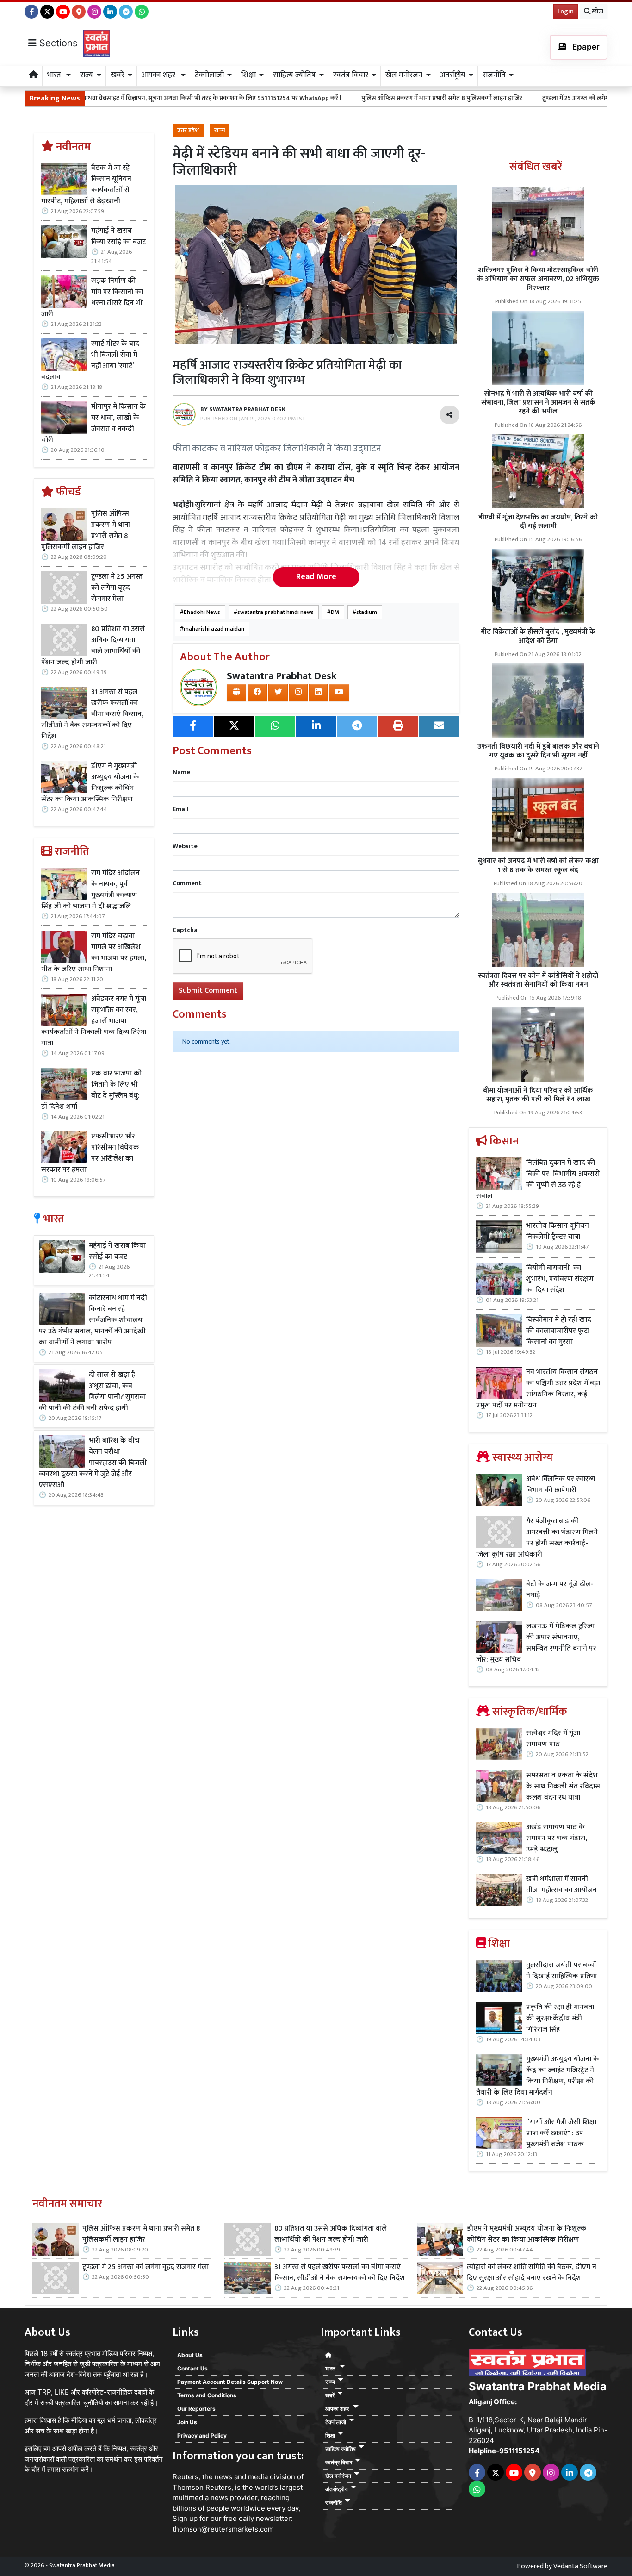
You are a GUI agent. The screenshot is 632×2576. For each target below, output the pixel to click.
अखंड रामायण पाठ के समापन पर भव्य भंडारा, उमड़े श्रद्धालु (557, 1838)
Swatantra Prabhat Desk (282, 676)
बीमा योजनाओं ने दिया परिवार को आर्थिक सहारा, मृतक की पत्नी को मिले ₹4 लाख (538, 1095)
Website (185, 846)
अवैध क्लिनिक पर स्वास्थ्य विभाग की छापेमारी (561, 1485)
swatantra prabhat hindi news (276, 612)
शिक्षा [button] (248, 75)
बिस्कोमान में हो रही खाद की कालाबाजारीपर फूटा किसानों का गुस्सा (559, 1331)
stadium (367, 612)
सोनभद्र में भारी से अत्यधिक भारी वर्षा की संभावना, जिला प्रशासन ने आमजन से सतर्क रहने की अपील (538, 403)
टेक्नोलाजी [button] (209, 75)
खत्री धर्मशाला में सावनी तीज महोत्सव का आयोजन (562, 1885)
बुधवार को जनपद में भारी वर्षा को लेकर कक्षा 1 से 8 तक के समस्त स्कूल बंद (538, 865)
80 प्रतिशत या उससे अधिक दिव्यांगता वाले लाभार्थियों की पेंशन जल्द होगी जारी (93, 646)
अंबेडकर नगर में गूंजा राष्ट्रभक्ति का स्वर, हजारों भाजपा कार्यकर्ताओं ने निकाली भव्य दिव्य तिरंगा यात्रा (94, 1021)
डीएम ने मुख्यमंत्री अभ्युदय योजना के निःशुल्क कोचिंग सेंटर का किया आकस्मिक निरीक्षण (90, 783)
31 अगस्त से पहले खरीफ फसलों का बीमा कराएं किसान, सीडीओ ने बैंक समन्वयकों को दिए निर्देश (92, 714)
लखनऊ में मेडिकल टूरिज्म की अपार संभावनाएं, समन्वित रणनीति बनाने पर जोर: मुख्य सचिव (536, 1643)
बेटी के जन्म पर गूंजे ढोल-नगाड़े (560, 1590)
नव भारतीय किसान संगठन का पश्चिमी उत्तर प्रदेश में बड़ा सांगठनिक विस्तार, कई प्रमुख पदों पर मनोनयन (538, 1389)
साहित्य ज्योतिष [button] (294, 75)
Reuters (186, 2477)
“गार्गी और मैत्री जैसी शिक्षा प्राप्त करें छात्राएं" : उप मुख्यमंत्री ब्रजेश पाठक (561, 2133)
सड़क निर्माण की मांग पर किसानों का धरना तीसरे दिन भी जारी (92, 298)
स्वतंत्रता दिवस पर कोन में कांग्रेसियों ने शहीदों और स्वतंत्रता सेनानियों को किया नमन (538, 980)
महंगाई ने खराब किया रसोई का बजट (118, 237)
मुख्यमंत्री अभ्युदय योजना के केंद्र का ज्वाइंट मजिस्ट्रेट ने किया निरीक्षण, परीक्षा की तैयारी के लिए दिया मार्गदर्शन (538, 2076)
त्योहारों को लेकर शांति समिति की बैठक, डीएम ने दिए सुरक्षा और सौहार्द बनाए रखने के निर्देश (532, 2273)
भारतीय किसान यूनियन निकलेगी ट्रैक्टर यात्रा (558, 1232)
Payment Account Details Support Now (230, 2382)
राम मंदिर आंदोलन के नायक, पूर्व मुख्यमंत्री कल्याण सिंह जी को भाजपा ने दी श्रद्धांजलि (90, 890)
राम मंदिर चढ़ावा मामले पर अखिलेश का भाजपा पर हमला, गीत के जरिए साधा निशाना (94, 953)
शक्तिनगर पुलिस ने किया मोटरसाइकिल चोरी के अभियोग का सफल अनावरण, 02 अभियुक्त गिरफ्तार (538, 279)
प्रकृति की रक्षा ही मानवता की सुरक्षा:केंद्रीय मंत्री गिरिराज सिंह (560, 2019)
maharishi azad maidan (214, 629)
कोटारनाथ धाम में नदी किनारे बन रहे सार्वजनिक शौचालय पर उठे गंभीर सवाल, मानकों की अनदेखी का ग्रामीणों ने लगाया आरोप (93, 1320)
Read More (316, 577)
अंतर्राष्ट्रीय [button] (453, 75)
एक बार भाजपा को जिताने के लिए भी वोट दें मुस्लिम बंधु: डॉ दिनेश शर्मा (91, 1090)
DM (335, 612)
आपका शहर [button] (159, 75)
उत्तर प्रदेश (188, 130)
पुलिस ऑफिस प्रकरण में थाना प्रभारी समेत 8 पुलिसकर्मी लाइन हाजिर (347, 98)
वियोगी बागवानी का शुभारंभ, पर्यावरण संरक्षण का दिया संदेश (560, 1279)
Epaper (585, 47)
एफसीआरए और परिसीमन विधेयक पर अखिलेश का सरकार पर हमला (90, 1153)
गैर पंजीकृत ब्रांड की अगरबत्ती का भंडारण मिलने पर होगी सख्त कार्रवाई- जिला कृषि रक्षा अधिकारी (537, 1538)
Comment (187, 883)
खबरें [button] (118, 75)
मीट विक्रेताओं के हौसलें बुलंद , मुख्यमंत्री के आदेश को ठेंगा (538, 636)
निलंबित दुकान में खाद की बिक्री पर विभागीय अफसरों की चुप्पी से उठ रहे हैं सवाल (538, 1180)
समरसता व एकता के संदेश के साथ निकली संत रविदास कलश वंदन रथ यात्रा (563, 1787)
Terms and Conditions (207, 2395)
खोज (597, 11)
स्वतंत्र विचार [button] (351, 75)
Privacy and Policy (202, 2435)
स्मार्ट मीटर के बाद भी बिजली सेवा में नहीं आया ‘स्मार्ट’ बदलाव (90, 361)
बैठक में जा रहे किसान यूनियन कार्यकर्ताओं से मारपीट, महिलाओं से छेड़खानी (86, 185)
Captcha (185, 930)
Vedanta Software (580, 2566)
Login (566, 11)
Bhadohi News (202, 612)
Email (181, 809)
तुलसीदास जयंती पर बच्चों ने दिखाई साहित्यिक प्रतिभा (561, 1971)
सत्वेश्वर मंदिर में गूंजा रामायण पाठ (553, 1739)
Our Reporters (196, 2409)
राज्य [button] (87, 75)
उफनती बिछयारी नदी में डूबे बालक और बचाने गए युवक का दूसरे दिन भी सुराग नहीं (538, 751)
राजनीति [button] (494, 75)
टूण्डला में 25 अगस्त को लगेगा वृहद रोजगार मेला (503, 98)
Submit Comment (208, 991)
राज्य (220, 130)
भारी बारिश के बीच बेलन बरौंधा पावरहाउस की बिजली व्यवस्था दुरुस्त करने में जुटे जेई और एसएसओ (93, 1463)
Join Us (187, 2422)
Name (181, 772)
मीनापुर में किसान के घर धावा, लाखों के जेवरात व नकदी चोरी (93, 424)
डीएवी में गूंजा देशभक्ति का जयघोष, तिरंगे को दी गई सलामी (538, 522)
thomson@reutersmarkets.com (223, 2529)
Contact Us (192, 2368)
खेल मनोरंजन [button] (404, 75)
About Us (190, 2355)
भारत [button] (55, 75)
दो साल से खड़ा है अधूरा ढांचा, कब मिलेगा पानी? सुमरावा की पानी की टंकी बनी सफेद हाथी (92, 1392)
